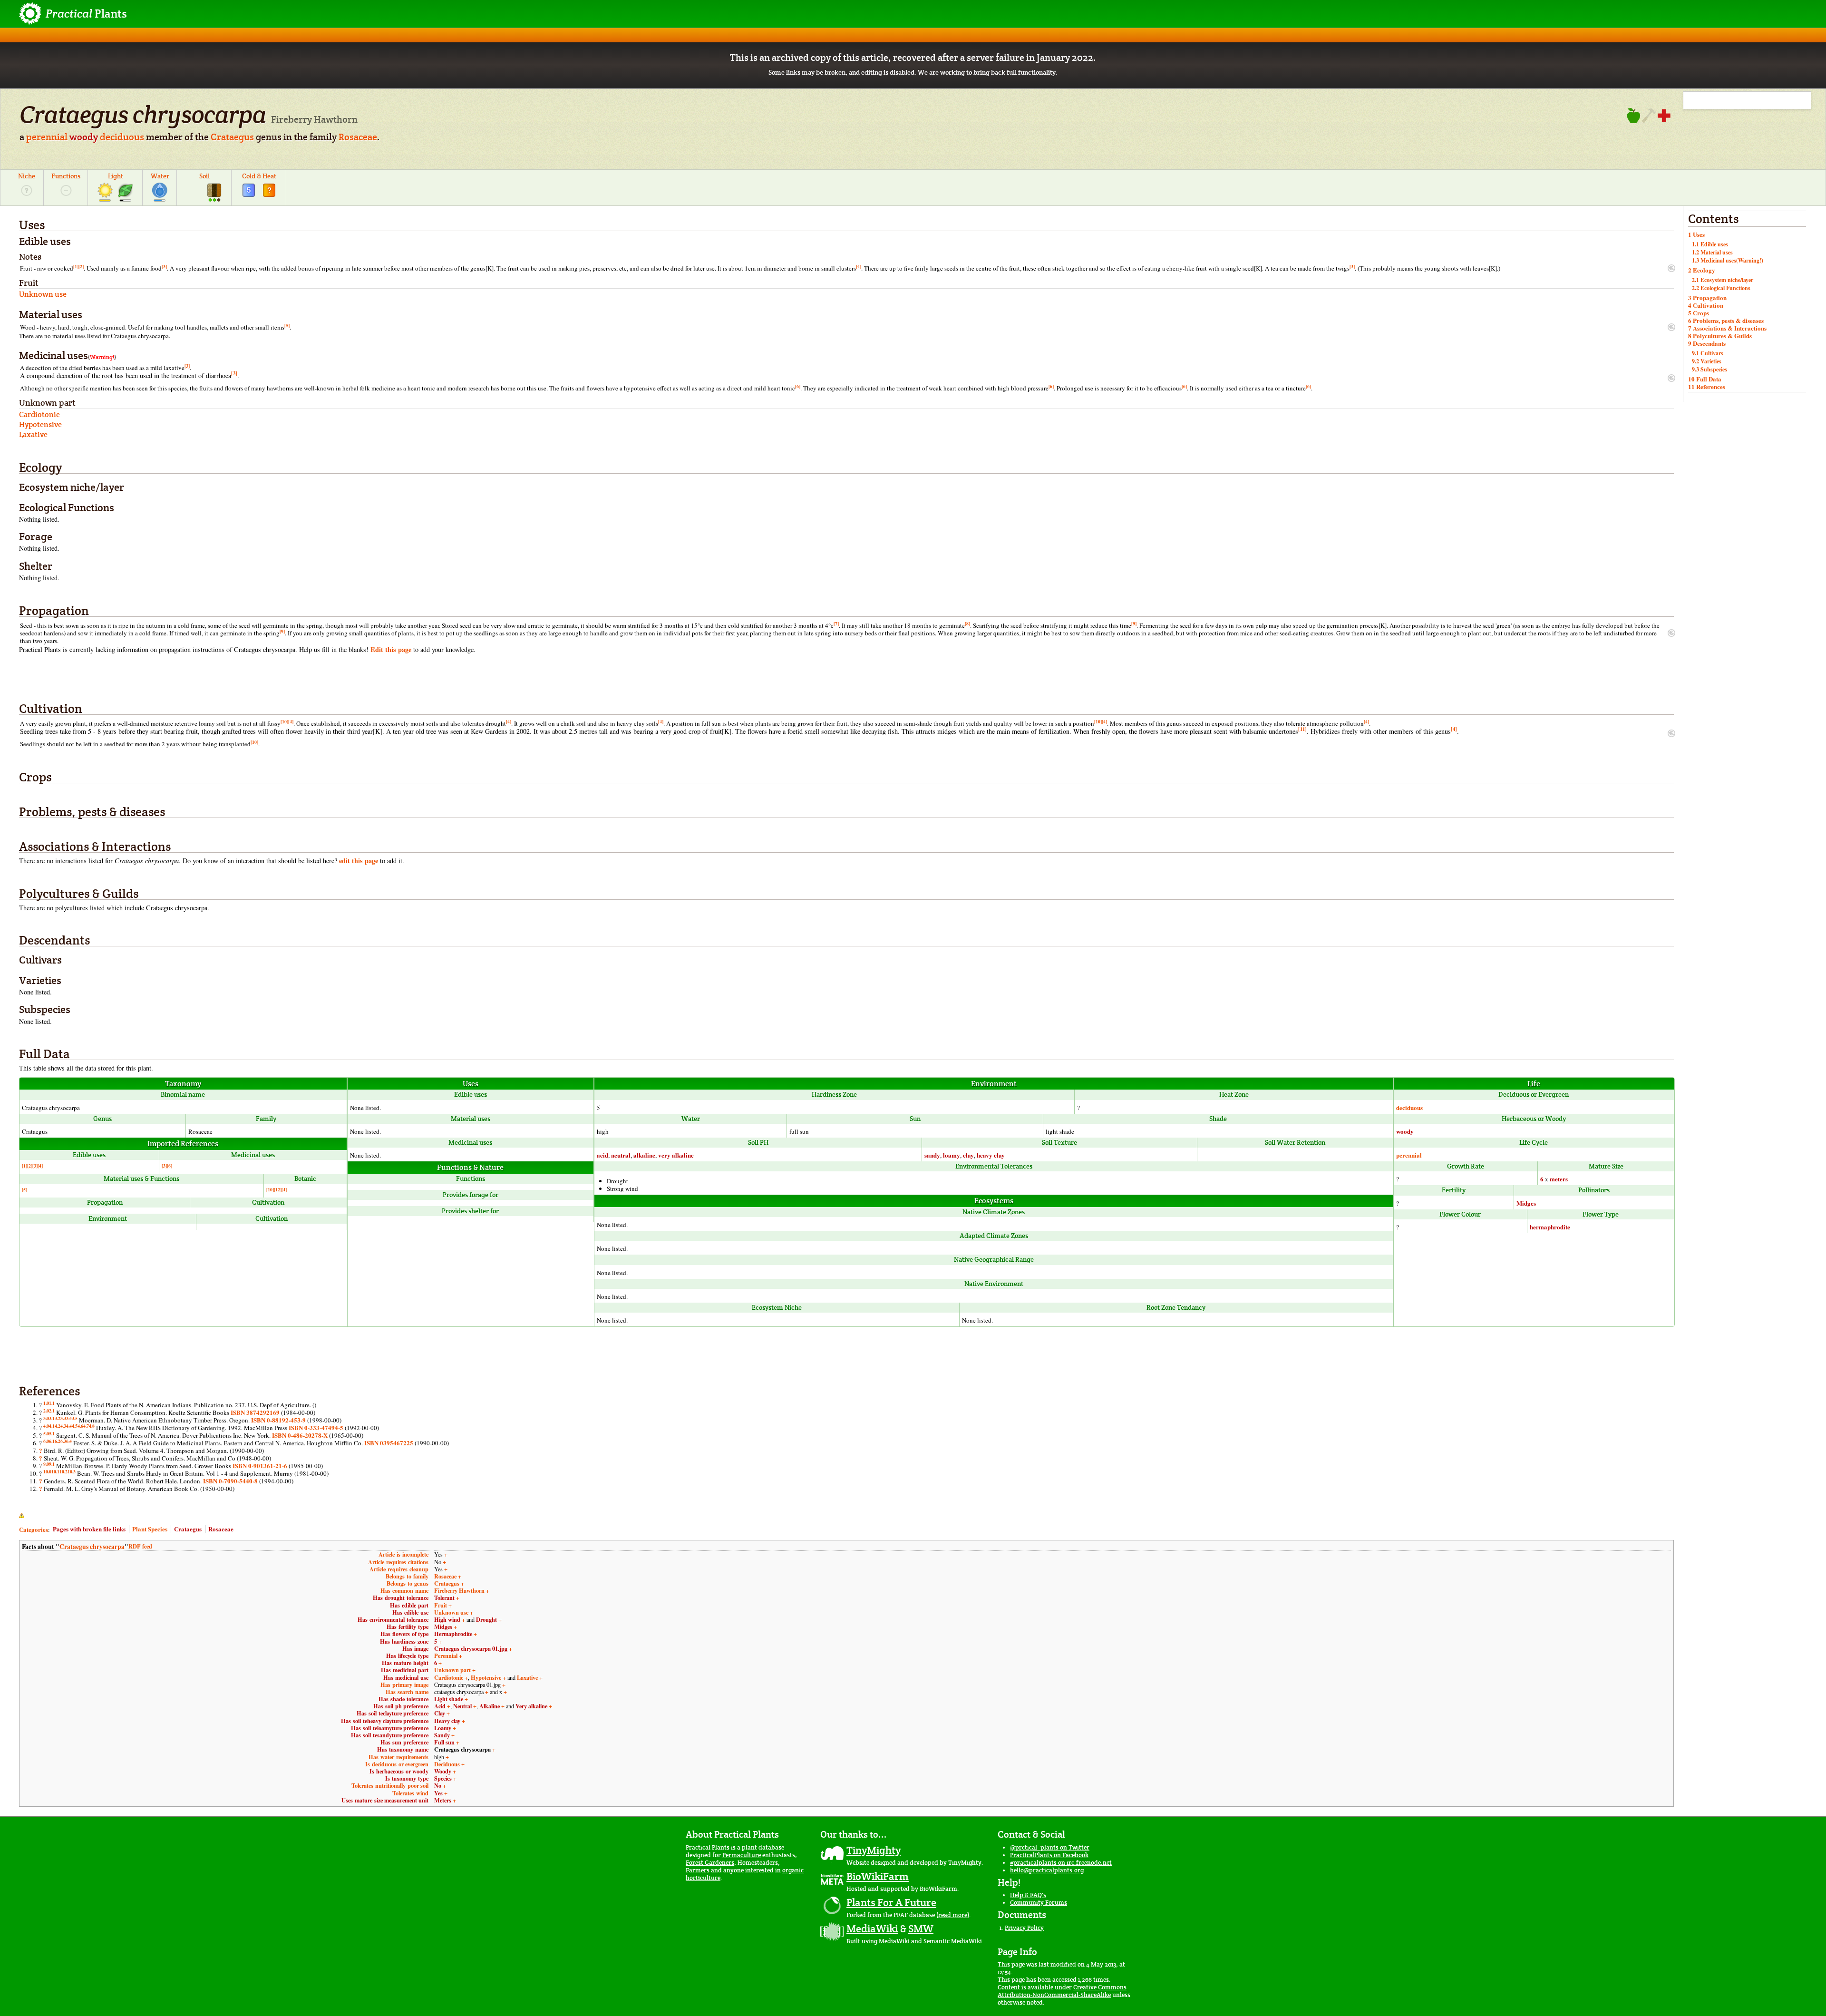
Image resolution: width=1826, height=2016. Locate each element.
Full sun (444, 1742)
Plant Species (150, 1529)
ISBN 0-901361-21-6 (260, 1466)
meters (1559, 1179)
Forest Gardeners (710, 1863)
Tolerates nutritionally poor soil (390, 1785)
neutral (621, 1155)
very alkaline (676, 1155)
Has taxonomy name (403, 1749)
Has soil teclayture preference (393, 1713)
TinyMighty (874, 1850)
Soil (204, 176)
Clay (440, 1713)
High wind (447, 1619)
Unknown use (451, 1612)
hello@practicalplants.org (1047, 1870)
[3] (164, 266)
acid (602, 1155)
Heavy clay (447, 1721)
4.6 (80, 1426)
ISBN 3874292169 (255, 1412)
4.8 (92, 1426)
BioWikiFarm (878, 1876)
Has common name (404, 1590)
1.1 (52, 1403)
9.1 (52, 1464)
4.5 (75, 1426)
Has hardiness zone (404, 1641)
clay (968, 1155)
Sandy (442, 1735)
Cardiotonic (449, 1677)
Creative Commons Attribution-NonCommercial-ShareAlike (1062, 1991)
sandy (932, 1155)
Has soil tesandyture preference (390, 1735)
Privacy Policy (1024, 1928)
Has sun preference (404, 1742)
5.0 (46, 1433)
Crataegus (232, 137)
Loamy (443, 1728)
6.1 (52, 1441)
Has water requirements (398, 1757)
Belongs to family (407, 1576)
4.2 (58, 1426)
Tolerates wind (410, 1793)
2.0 (46, 1411)
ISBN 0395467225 (389, 1443)
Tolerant (444, 1597)
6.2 (58, 1441)
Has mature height (405, 1663)
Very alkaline (531, 1706)
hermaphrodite (1550, 1227)
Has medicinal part (405, 1670)
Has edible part (409, 1605)
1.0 (46, 1403)
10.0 (47, 1471)
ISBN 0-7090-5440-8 (230, 1481)
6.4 (69, 1441)
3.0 (46, 1418)
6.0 (46, 1441)
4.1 (52, 1426)
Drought (486, 1619)
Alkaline (490, 1706)
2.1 (52, 1411)
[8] (967, 623)
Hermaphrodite (453, 1634)
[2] (81, 266)
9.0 (46, 1464)
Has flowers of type (404, 1634)
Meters (443, 1800)
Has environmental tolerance (393, 1619)
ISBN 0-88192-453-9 (278, 1420)
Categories (34, 1529)
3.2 (58, 1418)
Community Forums (1039, 1903)
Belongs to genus (408, 1583)
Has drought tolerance (401, 1597)
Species (443, 1778)
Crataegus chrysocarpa (92, 1547)
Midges (1526, 1203)
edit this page (359, 861)
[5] (287, 325)
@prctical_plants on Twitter (1050, 1847)
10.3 (72, 1471)
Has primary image (404, 1685)
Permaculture (742, 1855)
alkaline (644, 1155)
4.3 (63, 1426)
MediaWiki (872, 1928)
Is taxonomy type (407, 1778)
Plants (86, 14)
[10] (284, 721)
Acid (440, 1706)
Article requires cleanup (399, 1569)
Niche (27, 176)
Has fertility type (408, 1626)
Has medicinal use (406, 1677)
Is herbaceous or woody (399, 1771)
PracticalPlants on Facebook (1049, 1855)
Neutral (462, 1706)
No (438, 1785)
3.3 (63, 1418)
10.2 (63, 1471)
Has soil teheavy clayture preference (385, 1721)
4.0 (46, 1426)
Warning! (102, 357)
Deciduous (447, 1764)
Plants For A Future (891, 1902)
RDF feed (140, 1546)
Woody (443, 1771)
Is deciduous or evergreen (397, 1764)
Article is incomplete (403, 1554)
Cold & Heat (259, 176)
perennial (47, 137)
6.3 (63, 1441)
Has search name (407, 1692)
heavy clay (991, 1155)
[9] (1134, 623)
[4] (859, 266)
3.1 (52, 1418)
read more (953, 1915)
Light (116, 176)
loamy (952, 1155)
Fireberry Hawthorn (459, 1590)
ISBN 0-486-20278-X (300, 1435)
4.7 (86, 1426)
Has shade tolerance (403, 1699)
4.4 (69, 1426)
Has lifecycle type (407, 1656)
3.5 (75, 1418)
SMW (921, 1928)
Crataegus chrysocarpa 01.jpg (471, 1648)
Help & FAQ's (1028, 1895)
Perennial (446, 1656)
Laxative (527, 1677)
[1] (76, 266)
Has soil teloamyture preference (390, 1728)
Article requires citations (398, 1562)
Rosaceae (358, 137)
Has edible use (410, 1612)
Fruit (441, 1605)
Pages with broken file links (89, 1529)
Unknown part (452, 1670)
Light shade (449, 1699)
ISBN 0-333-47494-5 (316, 1427)
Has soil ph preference (401, 1706)
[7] (836, 623)
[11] (1302, 729)
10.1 (55, 1471)
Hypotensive (486, 1677)
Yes (438, 1793)
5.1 (52, 1433)
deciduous (122, 137)
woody (84, 137)
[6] (798, 386)
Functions (66, 176)
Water (160, 176)
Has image (415, 1648)
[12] (278, 1189)
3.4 (69, 1418)
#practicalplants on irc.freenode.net (1061, 1863)
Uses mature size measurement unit (385, 1800)
